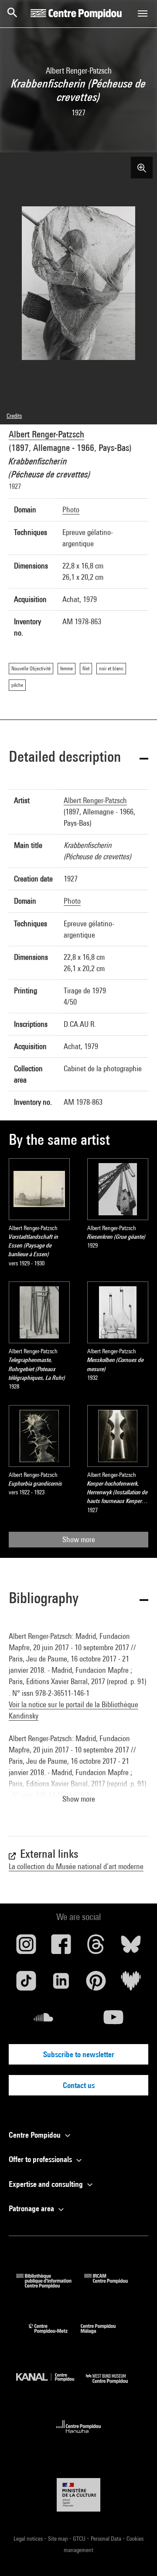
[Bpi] (50, 2285)
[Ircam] (113, 2285)
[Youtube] (113, 2021)
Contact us (79, 2085)
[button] (78, 758)
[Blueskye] (131, 1947)
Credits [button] (14, 416)
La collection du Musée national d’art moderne (76, 1866)
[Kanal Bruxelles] (51, 2386)
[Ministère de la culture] (78, 2495)
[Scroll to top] (137, 2556)
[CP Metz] (55, 2336)
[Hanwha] (79, 2436)
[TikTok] (26, 1984)
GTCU (80, 2539)
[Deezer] (131, 1984)
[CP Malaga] (105, 2336)
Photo (71, 509)
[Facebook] (61, 1947)
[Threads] (96, 1947)
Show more (79, 1539)
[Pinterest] (96, 1984)
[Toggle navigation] (143, 13)
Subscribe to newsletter (79, 2054)
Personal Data (107, 2539)
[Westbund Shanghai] (113, 2386)
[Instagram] (26, 1947)
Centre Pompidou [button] (36, 2135)
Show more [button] (79, 1799)
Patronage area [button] (32, 2208)
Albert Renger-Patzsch (46, 434)
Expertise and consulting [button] (47, 2184)
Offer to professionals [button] (41, 2159)
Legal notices (29, 2539)
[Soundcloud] (44, 2021)
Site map (58, 2539)
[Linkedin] (61, 1984)
